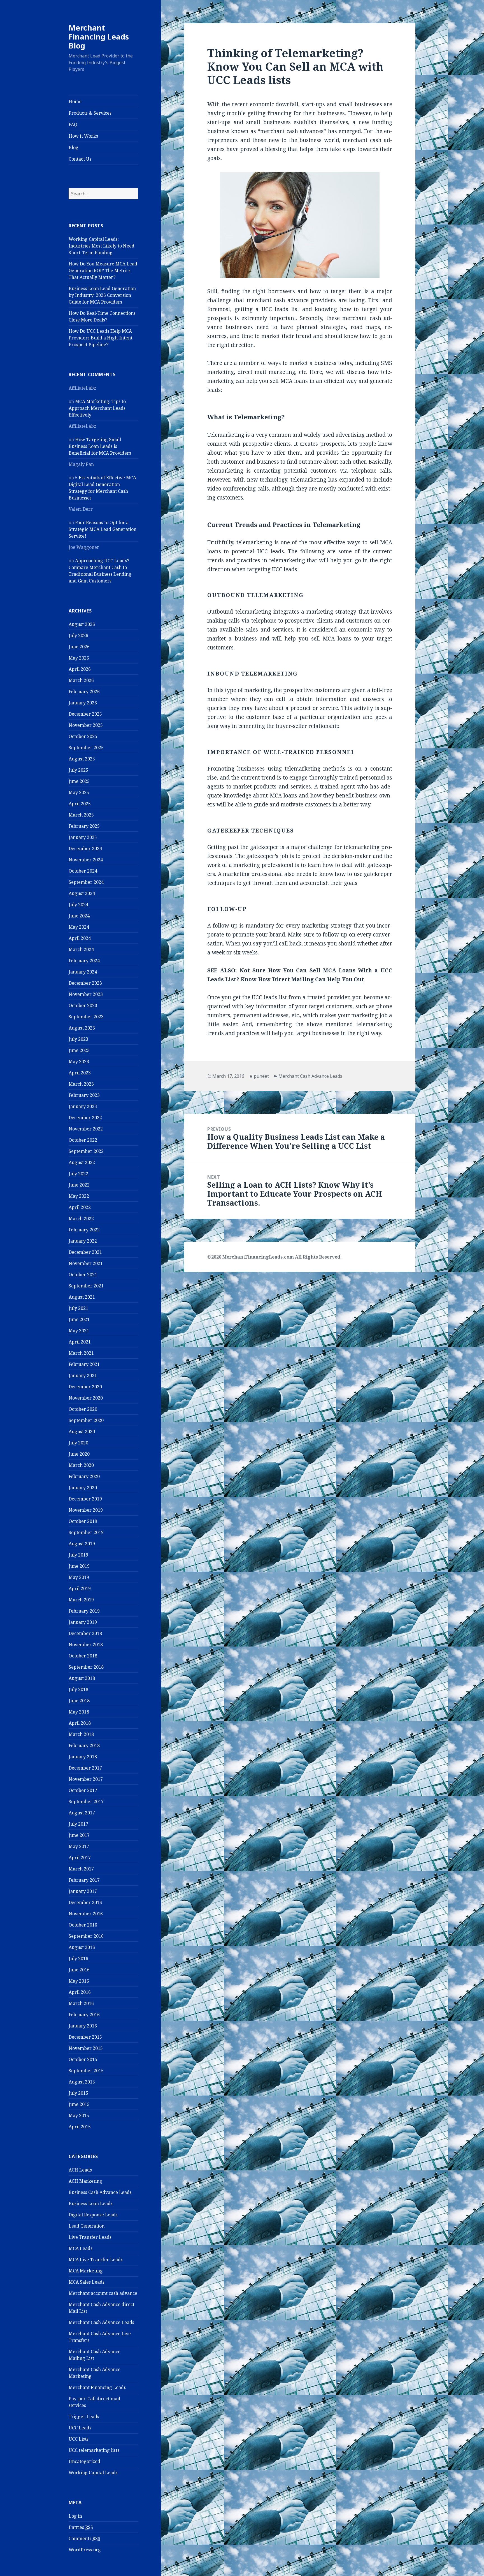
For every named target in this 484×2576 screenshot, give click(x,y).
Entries (81, 2527)
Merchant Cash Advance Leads (101, 2322)
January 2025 (83, 837)
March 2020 (81, 1465)
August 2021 (82, 1297)
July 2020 (78, 1443)
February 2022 (84, 1230)
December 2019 (85, 1499)
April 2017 (80, 1858)
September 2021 (86, 1286)
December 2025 (85, 714)
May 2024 (79, 927)
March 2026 (81, 680)
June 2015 (79, 2104)
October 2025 (83, 736)
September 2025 (86, 748)
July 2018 (78, 1689)
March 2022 (81, 1218)
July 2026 (78, 635)
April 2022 (80, 1207)
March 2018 (81, 1734)
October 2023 (83, 1005)
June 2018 (79, 1701)
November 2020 (86, 1398)
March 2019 (81, 1600)
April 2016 (80, 1992)
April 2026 (80, 669)
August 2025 (82, 759)
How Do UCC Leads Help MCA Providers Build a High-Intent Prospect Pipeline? (101, 338)
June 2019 (79, 1566)
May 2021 (79, 1331)
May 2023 (79, 1062)
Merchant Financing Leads (97, 2387)
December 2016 (85, 1902)
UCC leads (271, 551)
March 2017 (81, 1869)
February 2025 (84, 826)
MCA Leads (81, 2248)
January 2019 (83, 1622)
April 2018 (80, 1723)
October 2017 (83, 1790)
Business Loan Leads (91, 2203)
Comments (84, 2538)
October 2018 (83, 1656)
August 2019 (82, 1544)
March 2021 (81, 1353)
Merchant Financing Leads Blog (99, 37)
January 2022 (83, 1241)
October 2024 (83, 871)
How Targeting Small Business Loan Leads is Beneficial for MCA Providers (100, 446)
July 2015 (78, 2093)
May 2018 (79, 1712)
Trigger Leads (84, 2417)
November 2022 (86, 1129)
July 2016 (78, 1958)
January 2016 (83, 2026)
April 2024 (80, 938)
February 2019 (84, 1611)
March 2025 (81, 815)
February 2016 (84, 2015)
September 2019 (86, 1532)
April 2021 (80, 1342)
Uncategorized (84, 2461)
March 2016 (81, 2003)
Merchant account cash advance (103, 2293)
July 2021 (78, 1308)
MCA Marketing (86, 2271)
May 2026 (79, 658)
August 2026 (82, 624)
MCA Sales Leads (87, 2282)
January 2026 (83, 703)
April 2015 (80, 2127)
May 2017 (79, 1846)
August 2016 (82, 1947)
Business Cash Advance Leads (100, 2192)
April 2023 (80, 1073)
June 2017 (79, 1835)
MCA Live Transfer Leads (96, 2260)
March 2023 (81, 1084)
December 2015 (85, 2037)
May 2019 (79, 1577)
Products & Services (90, 113)
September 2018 (86, 1667)
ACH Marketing (85, 2181)
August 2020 (82, 1432)
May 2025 (79, 792)
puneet (261, 1076)
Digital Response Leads (93, 2215)
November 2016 (86, 1914)
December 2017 (85, 1768)
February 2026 (84, 692)
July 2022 (78, 1174)
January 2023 (83, 1106)
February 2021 (84, 1364)
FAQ (73, 124)
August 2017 (82, 1813)
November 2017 (86, 1779)
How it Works (83, 136)
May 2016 (79, 1981)
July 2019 (78, 1555)
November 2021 (86, 1263)
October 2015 (83, 2059)
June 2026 (79, 647)
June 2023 (79, 1050)
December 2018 (85, 1633)
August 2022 (82, 1162)
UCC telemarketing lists (94, 2450)
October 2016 (83, 1925)
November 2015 (86, 2048)
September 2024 (86, 882)
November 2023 (86, 994)
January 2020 (83, 1488)
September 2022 (86, 1151)
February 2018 (84, 1745)
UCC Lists (79, 2439)
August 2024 (82, 893)
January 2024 (83, 972)
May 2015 (79, 2115)
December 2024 (85, 848)
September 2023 (86, 1017)
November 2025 (86, 725)
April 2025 (80, 804)
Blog (74, 147)
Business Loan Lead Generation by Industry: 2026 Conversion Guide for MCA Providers (102, 295)
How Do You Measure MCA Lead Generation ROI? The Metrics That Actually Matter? (103, 270)
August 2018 (82, 1678)
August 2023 (82, 1028)
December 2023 (85, 983)
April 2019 (80, 1588)
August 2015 (82, 2082)
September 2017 (86, 1802)
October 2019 (83, 1521)
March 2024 (81, 949)
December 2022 (85, 1118)
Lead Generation (87, 2226)
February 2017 (84, 1880)
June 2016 (79, 1970)
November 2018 (86, 1645)
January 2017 (83, 1891)
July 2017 (78, 1824)
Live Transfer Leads (90, 2237)
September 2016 (86, 1936)
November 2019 (86, 1510)
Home (75, 101)
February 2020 (84, 1476)
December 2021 (85, 1252)
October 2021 (83, 1275)
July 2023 (78, 1039)
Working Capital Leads (93, 2473)
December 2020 (85, 1387)
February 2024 (84, 961)
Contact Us (80, 159)
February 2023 (84, 1095)
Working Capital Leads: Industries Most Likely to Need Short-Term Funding (102, 246)
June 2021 (79, 1319)
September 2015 (86, 2071)
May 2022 (79, 1196)
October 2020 (83, 1409)
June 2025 (79, 781)
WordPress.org (85, 2550)
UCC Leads (80, 2428)
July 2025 (78, 770)
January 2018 (83, 1757)
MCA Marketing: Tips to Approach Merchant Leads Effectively (97, 408)
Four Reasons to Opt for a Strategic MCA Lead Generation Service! (103, 529)
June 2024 (79, 916)
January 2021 (83, 1375)
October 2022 (83, 1140)
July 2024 (78, 905)
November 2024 (86, 860)
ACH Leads (80, 2170)
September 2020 (86, 1420)
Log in (75, 2516)
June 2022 (79, 1185)
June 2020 (79, 1454)
